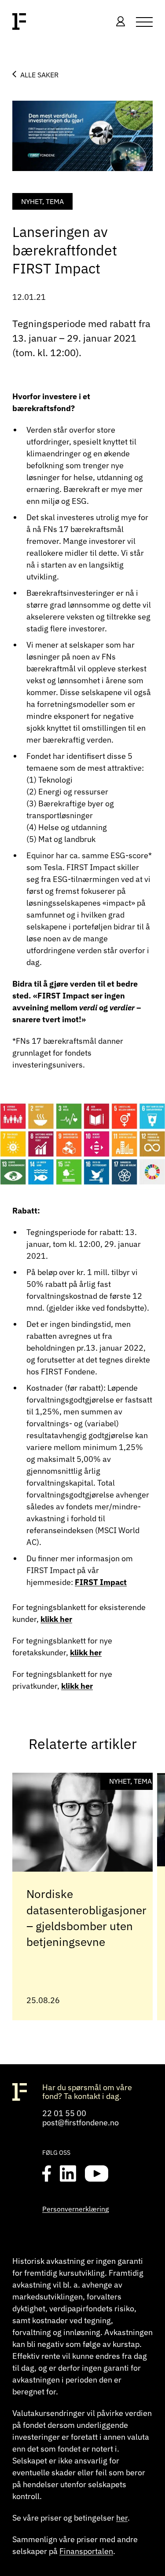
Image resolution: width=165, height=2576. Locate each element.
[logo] (19, 22)
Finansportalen (86, 2551)
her (122, 2518)
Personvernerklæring (75, 2209)
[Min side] (121, 22)
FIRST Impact (101, 1582)
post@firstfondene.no (81, 2122)
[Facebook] (47, 2174)
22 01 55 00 (64, 2113)
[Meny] (144, 22)
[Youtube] (97, 2174)
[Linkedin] (68, 2174)
